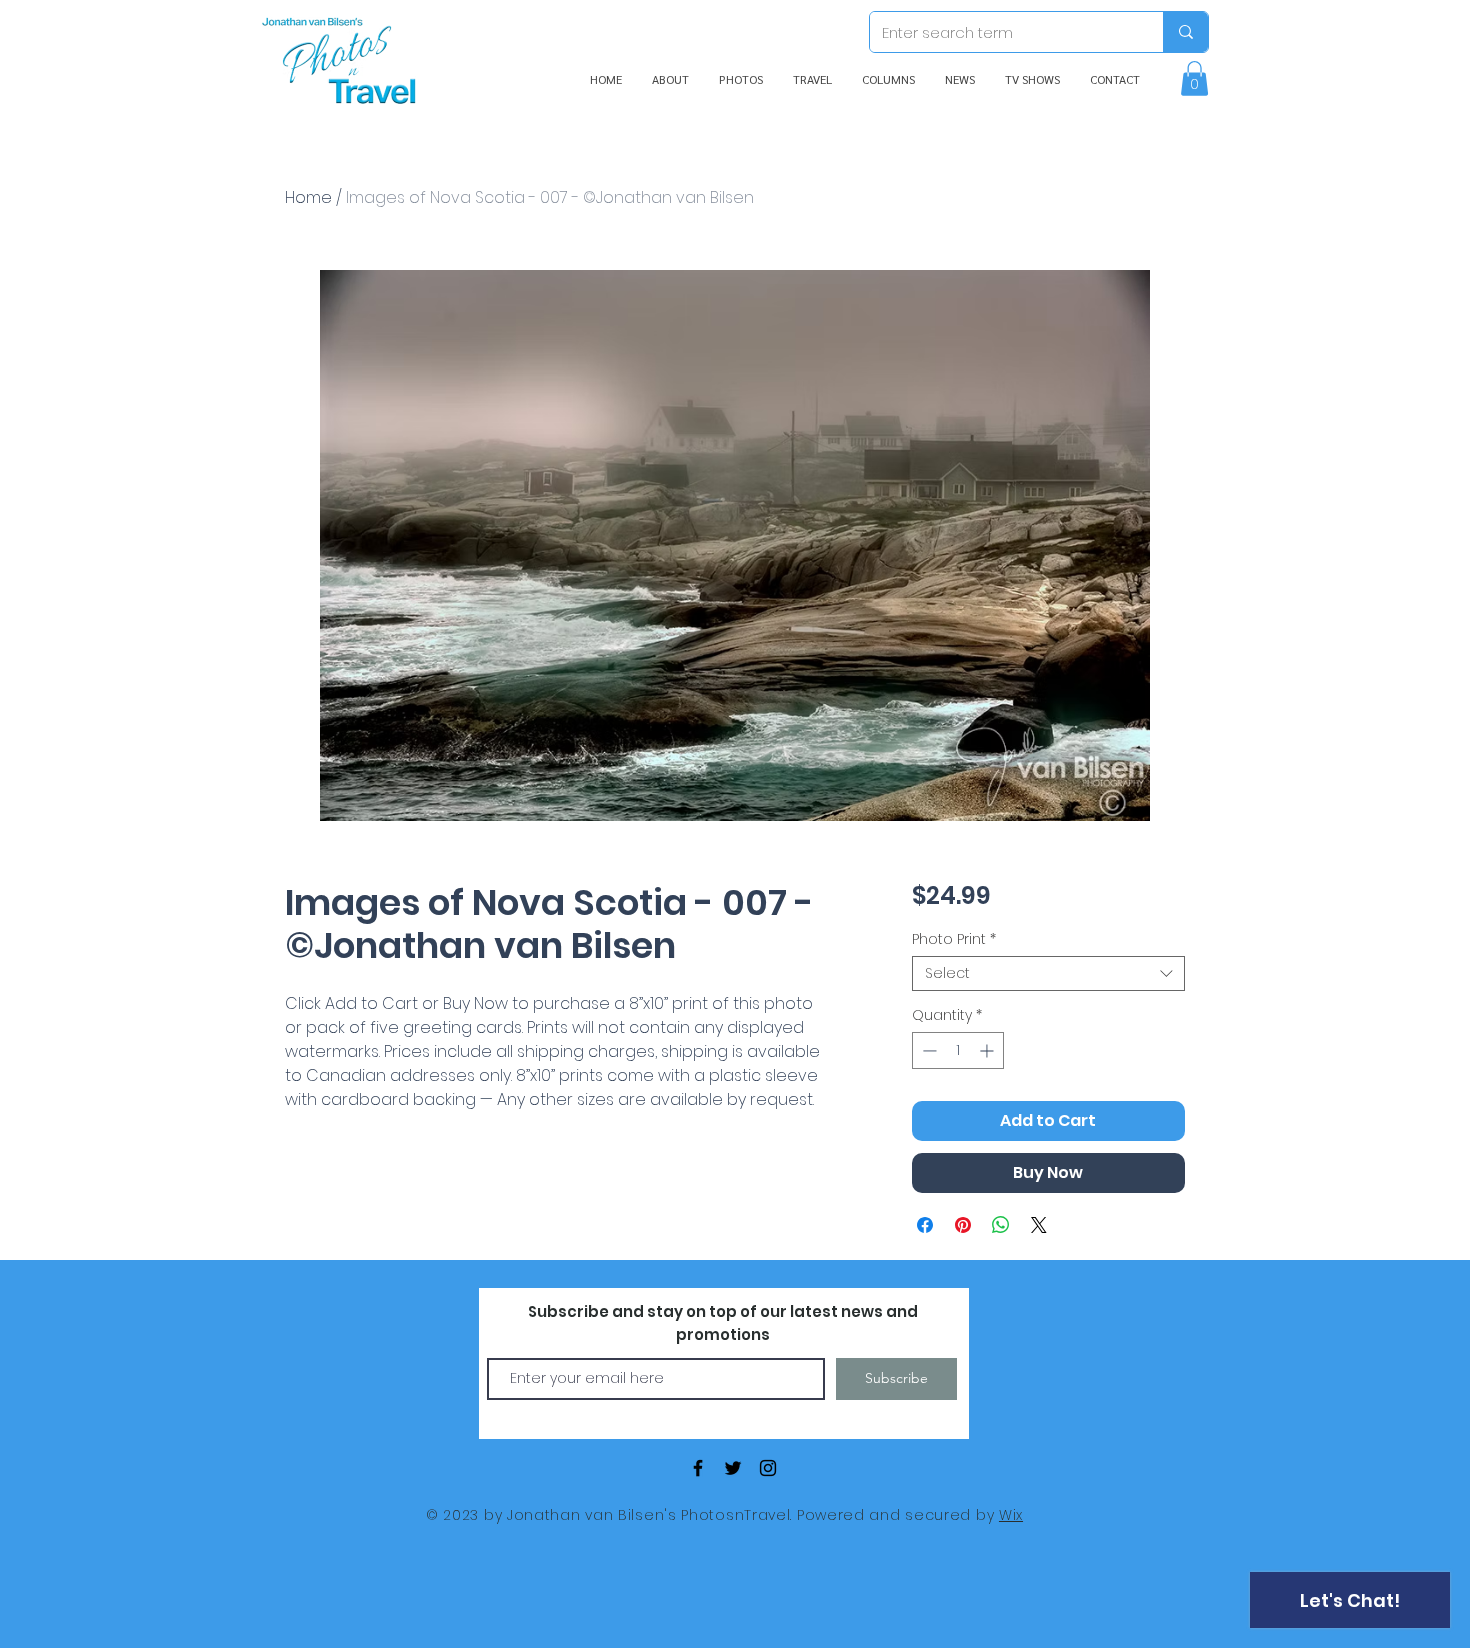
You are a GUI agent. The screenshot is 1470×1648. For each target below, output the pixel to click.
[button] (1194, 78)
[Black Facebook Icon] (698, 1468)
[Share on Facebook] (925, 1225)
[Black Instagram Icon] (768, 1468)
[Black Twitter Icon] (733, 1468)
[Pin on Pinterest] (963, 1225)
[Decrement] (927, 1050)
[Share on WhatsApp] (1001, 1225)
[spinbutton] (958, 1050)
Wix (1011, 1515)
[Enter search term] (1185, 32)
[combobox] (1048, 973)
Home (308, 197)
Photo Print (954, 939)
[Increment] (988, 1050)
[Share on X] (1039, 1225)
